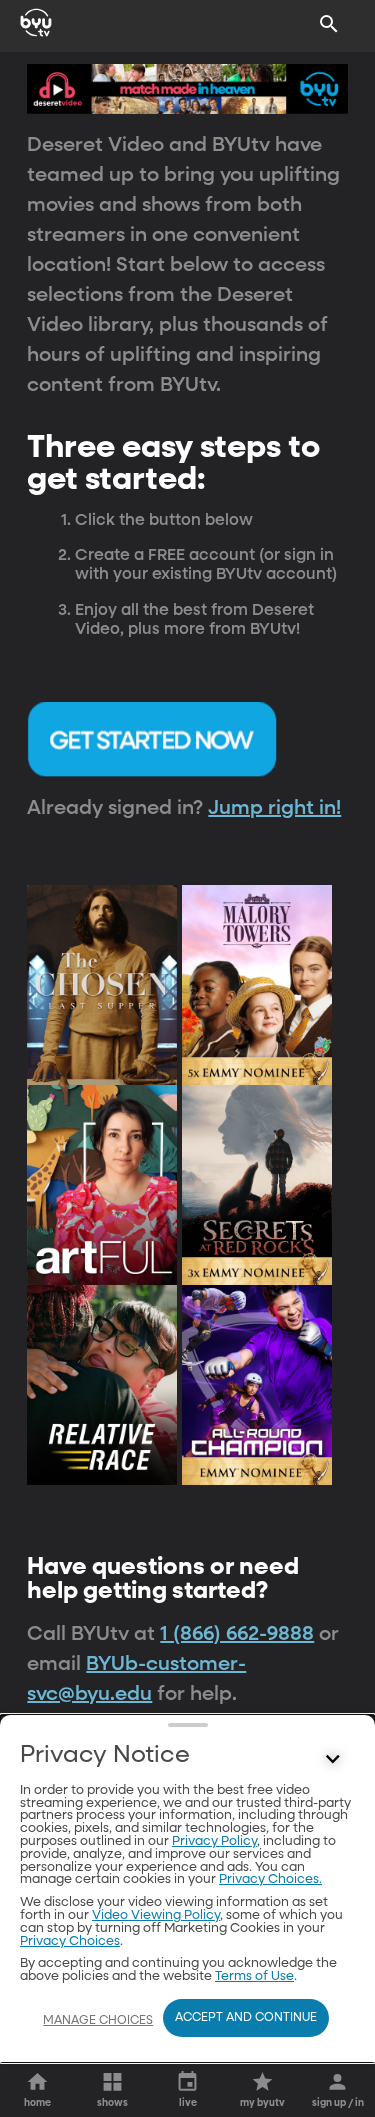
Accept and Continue (246, 2018)
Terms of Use (254, 1976)
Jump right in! (274, 808)
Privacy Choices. (270, 1879)
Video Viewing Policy (156, 1915)
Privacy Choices (70, 1941)
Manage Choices (98, 2021)
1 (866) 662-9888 (237, 1634)
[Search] (329, 24)
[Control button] (333, 1760)
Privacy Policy (214, 1841)
